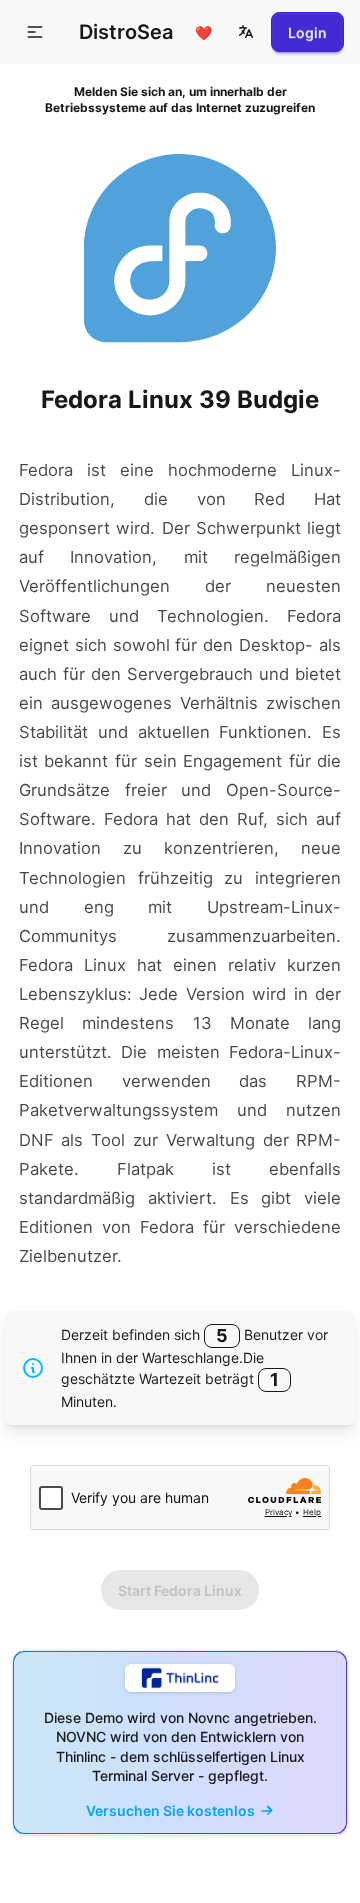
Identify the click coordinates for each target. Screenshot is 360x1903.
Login (307, 32)
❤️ (203, 32)
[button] (246, 32)
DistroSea (126, 32)
